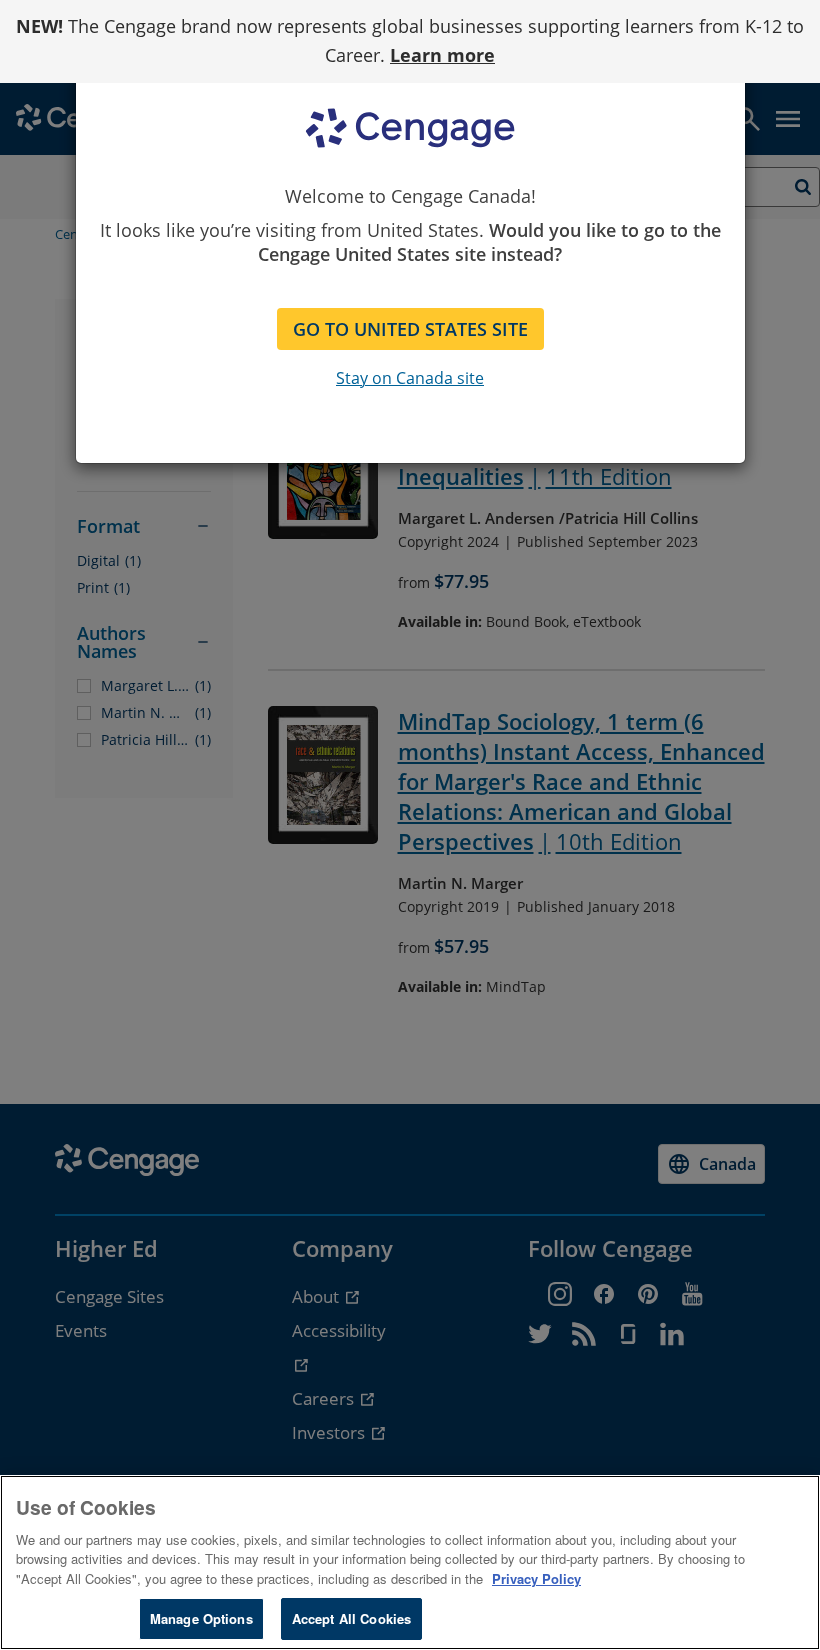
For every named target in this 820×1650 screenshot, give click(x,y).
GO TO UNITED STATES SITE (410, 329)
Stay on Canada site (410, 378)
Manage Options (201, 1618)
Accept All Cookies (351, 1618)
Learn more (442, 55)
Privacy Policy (536, 1578)
